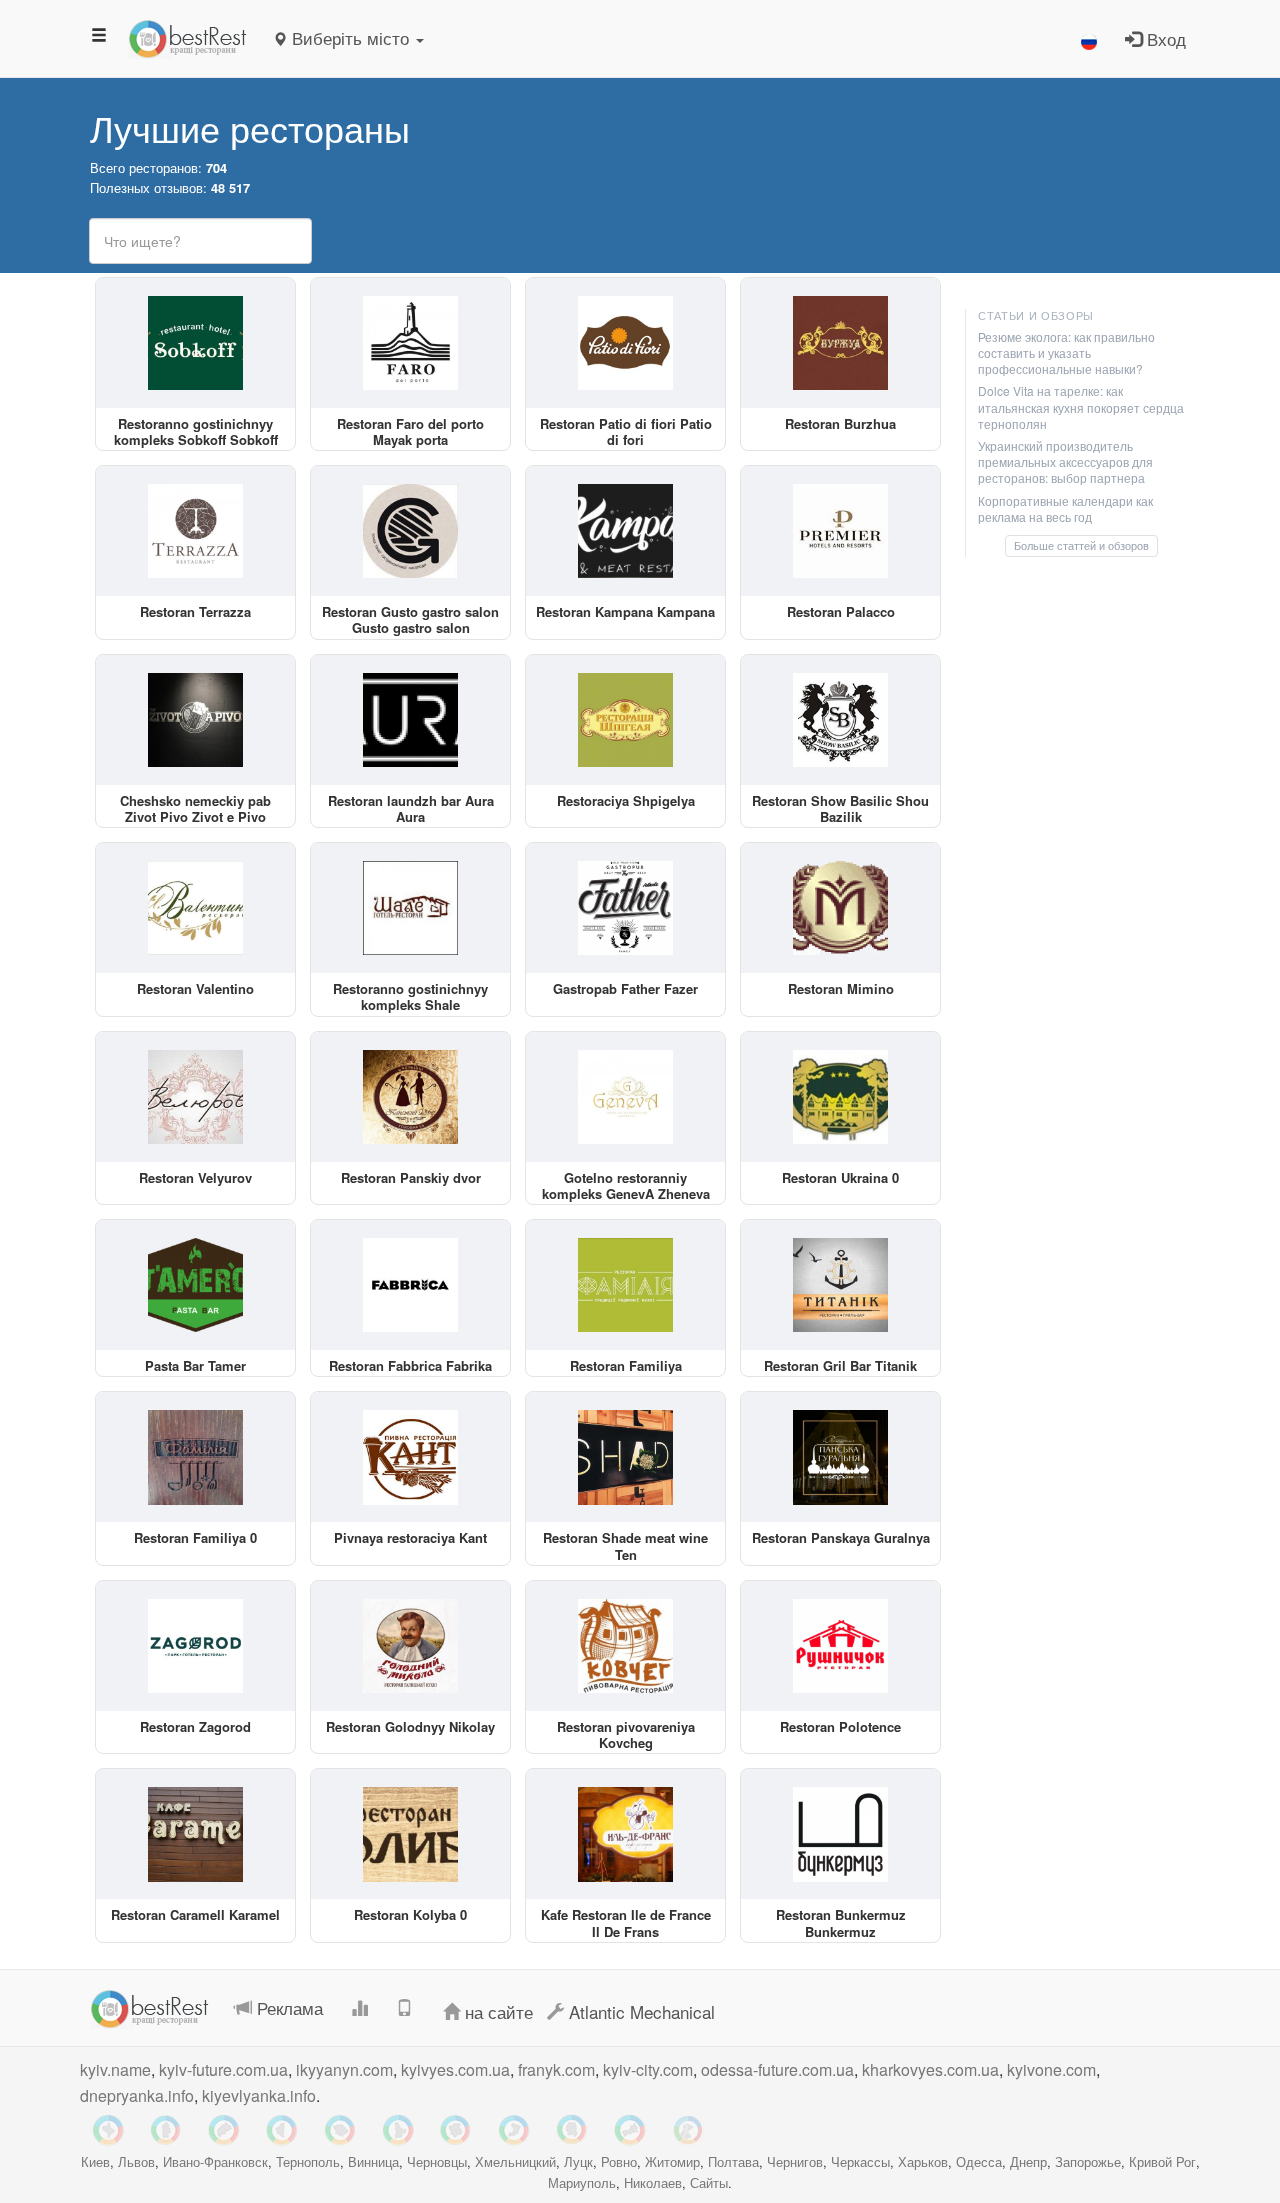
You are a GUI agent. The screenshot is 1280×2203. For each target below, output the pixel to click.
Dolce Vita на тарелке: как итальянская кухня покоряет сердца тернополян (1081, 406)
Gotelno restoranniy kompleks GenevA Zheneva (626, 1185)
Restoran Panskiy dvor (411, 1177)
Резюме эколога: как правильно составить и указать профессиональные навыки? (1066, 352)
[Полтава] (340, 2130)
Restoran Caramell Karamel (195, 1914)
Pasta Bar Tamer (195, 1365)
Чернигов (795, 2161)
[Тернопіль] (282, 2130)
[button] (1089, 38)
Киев (95, 2161)
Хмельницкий (515, 2161)
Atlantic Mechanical (639, 2011)
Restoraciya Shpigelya (626, 800)
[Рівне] (514, 2130)
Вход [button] (1164, 38)
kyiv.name (115, 2069)
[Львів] (224, 2130)
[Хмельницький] (166, 2130)
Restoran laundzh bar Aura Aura (411, 808)
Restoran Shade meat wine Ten (625, 1545)
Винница (373, 2161)
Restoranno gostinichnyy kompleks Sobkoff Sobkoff (196, 431)
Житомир (672, 2161)
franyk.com (556, 2069)
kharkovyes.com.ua (930, 2069)
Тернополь (308, 2161)
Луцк (578, 2161)
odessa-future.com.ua (777, 2069)
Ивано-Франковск (215, 2161)
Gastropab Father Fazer (625, 988)
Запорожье (1088, 2161)
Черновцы (437, 2161)
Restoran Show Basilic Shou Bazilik (840, 808)
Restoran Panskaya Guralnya (841, 1537)
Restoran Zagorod (195, 1726)
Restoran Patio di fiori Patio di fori (626, 431)
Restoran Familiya (626, 1365)
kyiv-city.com (648, 2069)
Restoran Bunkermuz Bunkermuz (841, 1922)
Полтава (733, 2161)
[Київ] (398, 2130)
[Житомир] (572, 2130)
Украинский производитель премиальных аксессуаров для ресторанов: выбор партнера (1065, 461)
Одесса (979, 2161)
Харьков (923, 2161)
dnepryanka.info (137, 2095)
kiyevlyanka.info (259, 2095)
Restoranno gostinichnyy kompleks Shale (410, 996)
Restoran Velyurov (195, 1177)
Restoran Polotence (840, 1726)
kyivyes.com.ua (455, 2069)
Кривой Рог (1162, 2161)
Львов (136, 2161)
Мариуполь (582, 2182)
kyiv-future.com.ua (223, 2069)
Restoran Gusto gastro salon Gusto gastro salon (410, 619)
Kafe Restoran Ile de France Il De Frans (626, 1922)
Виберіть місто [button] (350, 37)
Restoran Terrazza (195, 611)
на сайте (496, 2011)
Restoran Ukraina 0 (840, 1177)
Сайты (709, 2182)
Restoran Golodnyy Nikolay (410, 1726)
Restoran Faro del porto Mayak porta (410, 431)
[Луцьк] (456, 2130)
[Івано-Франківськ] (108, 2130)
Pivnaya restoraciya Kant (410, 1537)
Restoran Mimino (841, 988)
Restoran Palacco (841, 611)
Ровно (619, 2161)
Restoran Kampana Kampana (625, 611)
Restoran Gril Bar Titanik (840, 1365)
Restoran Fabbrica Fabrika (410, 1365)
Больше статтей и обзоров (1081, 545)
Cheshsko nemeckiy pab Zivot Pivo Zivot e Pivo (195, 808)
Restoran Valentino (195, 988)
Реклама (287, 2007)
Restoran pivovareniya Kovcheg (626, 1734)
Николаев (653, 2182)
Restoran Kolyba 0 (410, 1914)
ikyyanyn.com (344, 2069)
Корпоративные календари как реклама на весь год (1065, 508)
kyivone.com (1051, 2069)
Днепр (1028, 2161)
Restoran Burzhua (840, 423)
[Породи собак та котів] (688, 2130)
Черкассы (860, 2161)
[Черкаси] (630, 2130)
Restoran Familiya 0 (195, 1537)
